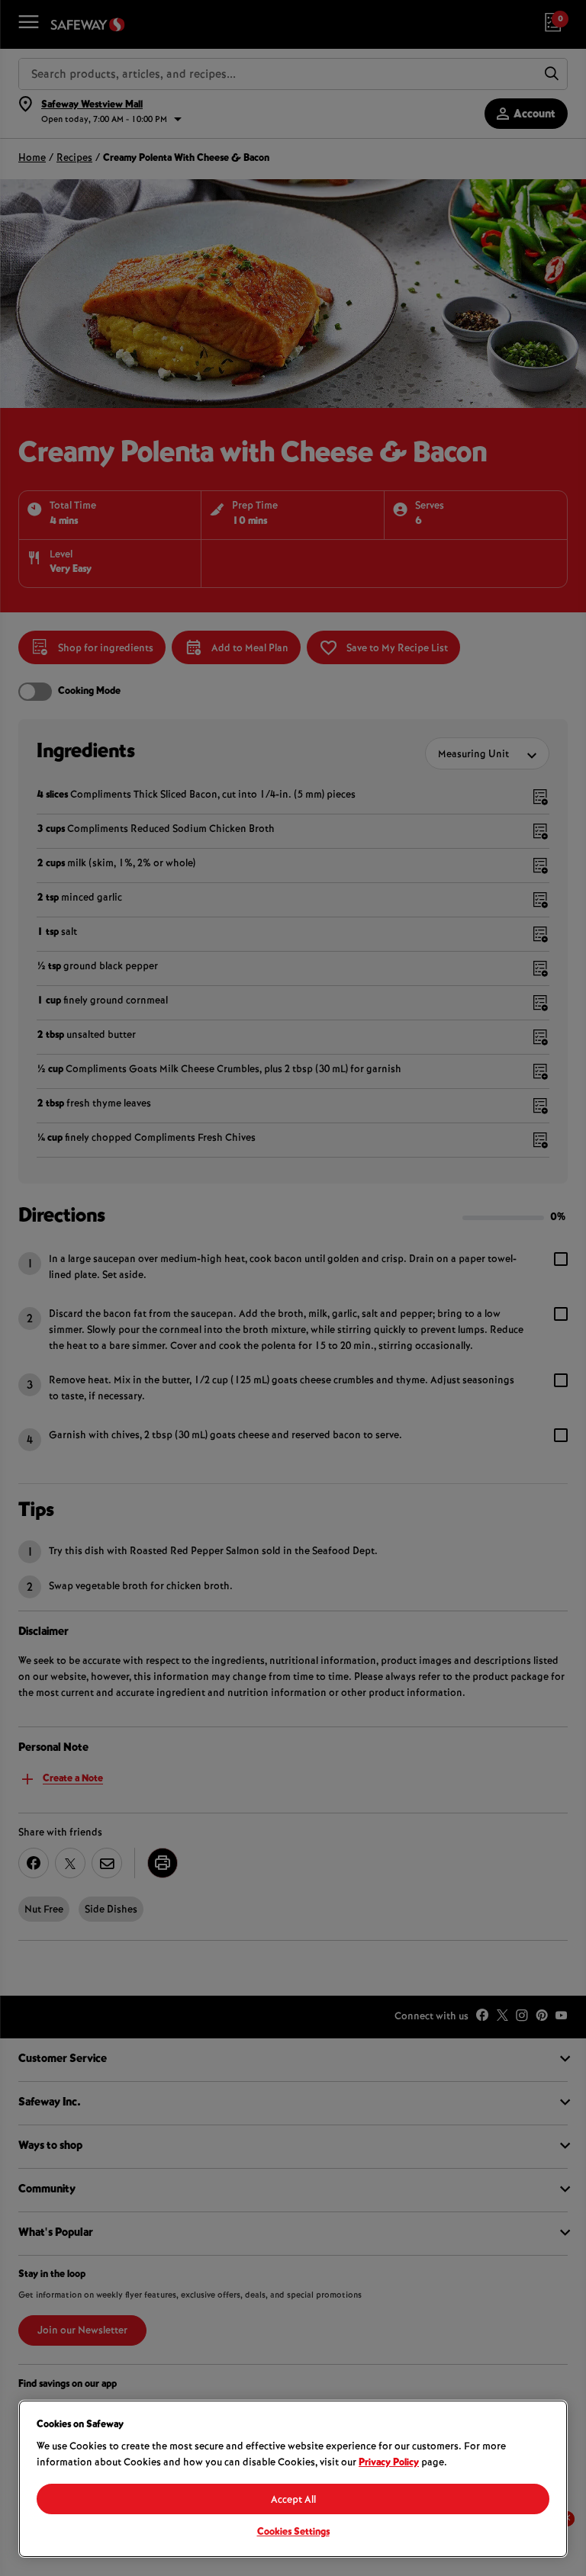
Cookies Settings (293, 2533)
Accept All (293, 2501)
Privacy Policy (389, 2463)
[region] (293, 2479)
